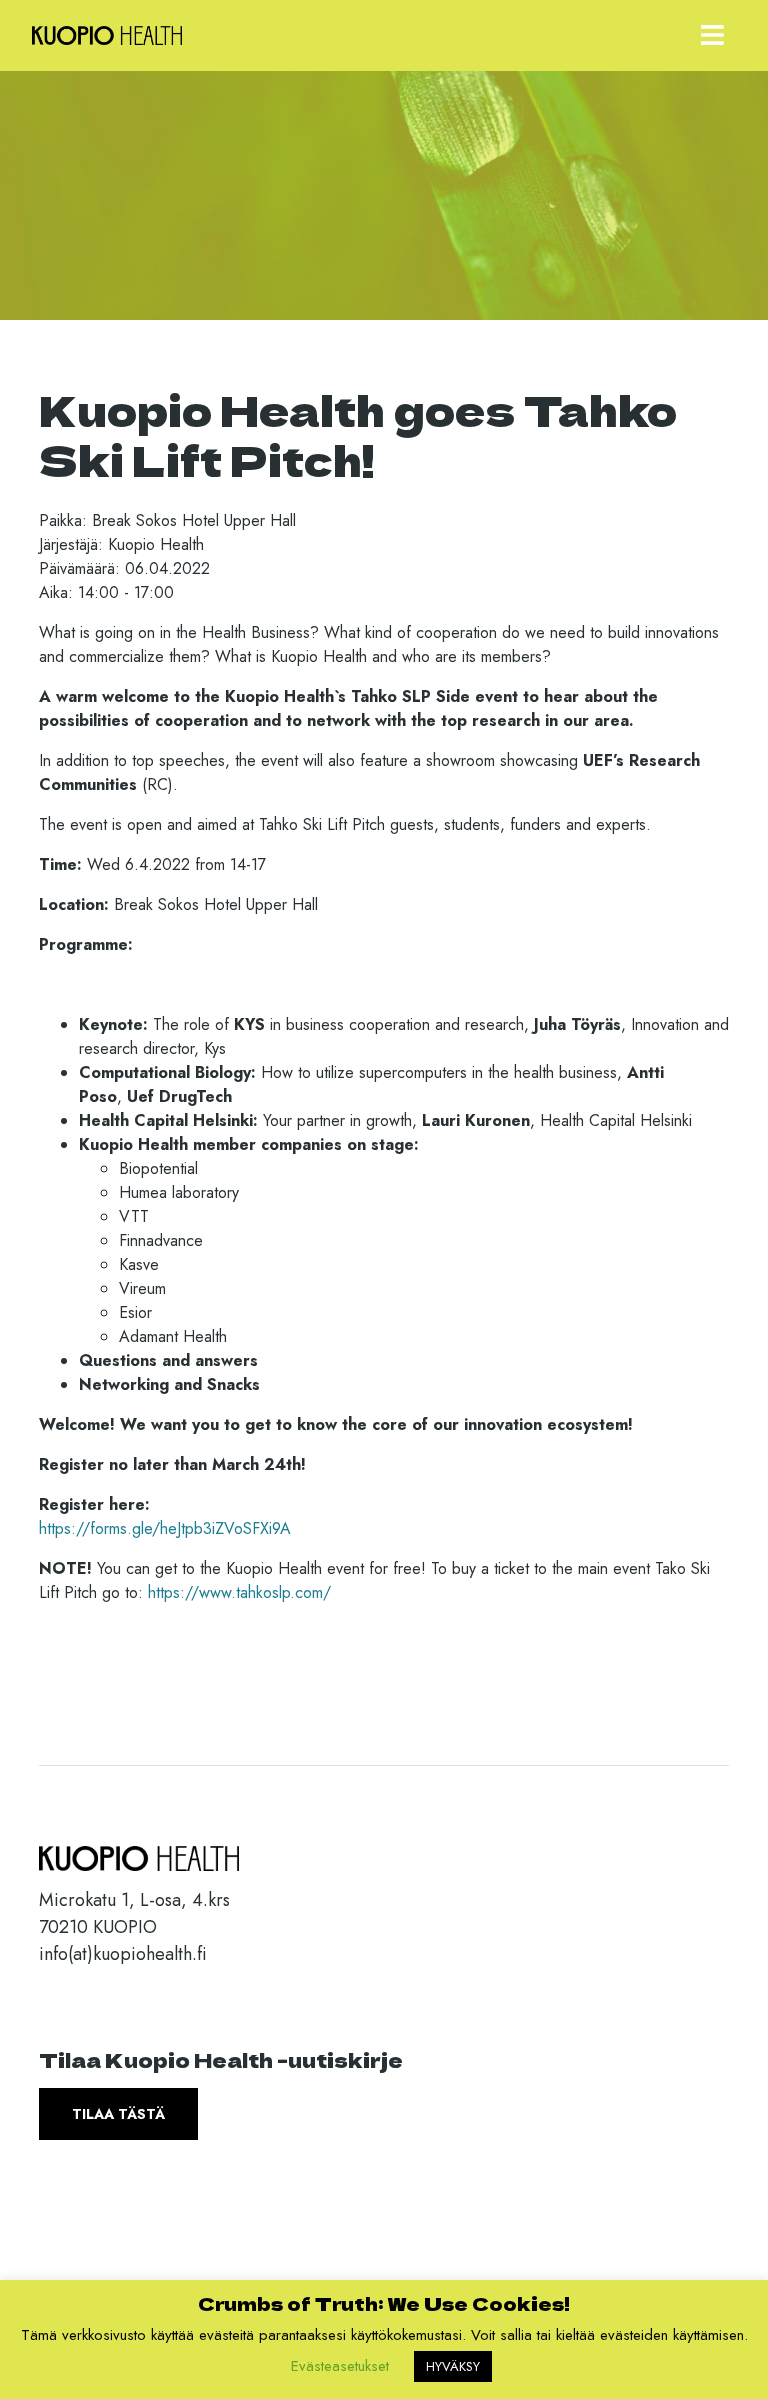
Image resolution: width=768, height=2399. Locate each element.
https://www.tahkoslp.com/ (239, 1592)
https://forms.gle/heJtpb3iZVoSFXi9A (165, 1528)
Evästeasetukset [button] (340, 2366)
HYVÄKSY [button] (453, 2366)
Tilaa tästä (118, 2114)
